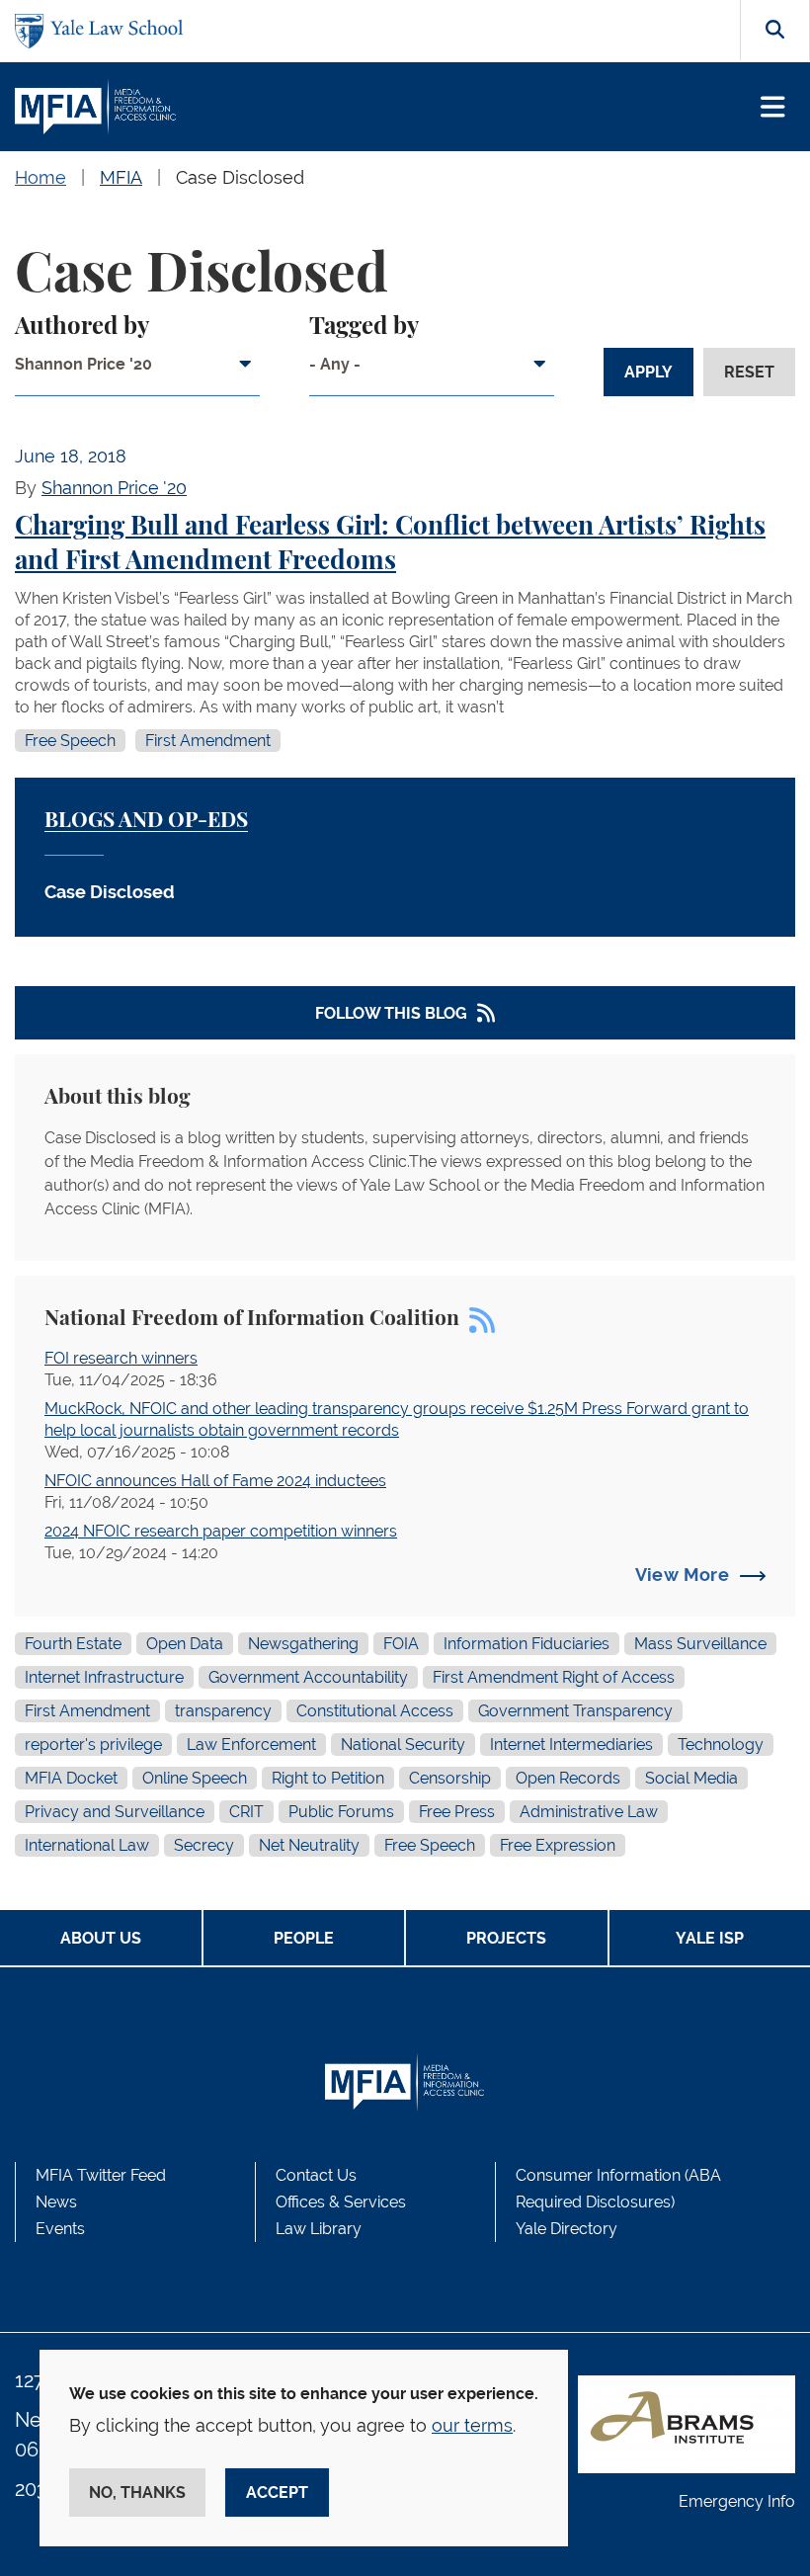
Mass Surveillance (700, 1644)
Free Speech (70, 741)
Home (40, 177)
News (56, 2202)
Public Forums (341, 1812)
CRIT (246, 1812)
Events (60, 2229)
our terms (472, 2425)
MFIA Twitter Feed (101, 2175)
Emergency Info (737, 2501)
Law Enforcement (251, 1745)
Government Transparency (575, 1711)
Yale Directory (567, 2229)
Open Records (568, 1778)
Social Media (691, 1778)
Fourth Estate (73, 1644)
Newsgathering (303, 1644)
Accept (277, 2493)
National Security (403, 1745)
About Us (101, 1938)
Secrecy (204, 1845)
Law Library (319, 2229)
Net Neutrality (309, 1845)
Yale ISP (710, 1938)
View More (682, 1575)
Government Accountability (308, 1677)
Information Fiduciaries (526, 1644)
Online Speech (195, 1778)
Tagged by (364, 327)
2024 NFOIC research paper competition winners (221, 1531)
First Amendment (208, 741)
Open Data (185, 1644)
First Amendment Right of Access (554, 1677)
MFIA (121, 177)
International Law (87, 1845)
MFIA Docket (71, 1778)
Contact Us (316, 2175)
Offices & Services (341, 2202)
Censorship (450, 1778)
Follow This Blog (391, 1013)
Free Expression (558, 1845)
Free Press (457, 1812)
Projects (506, 1938)
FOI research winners (121, 1358)
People (304, 1938)
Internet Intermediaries (571, 1745)
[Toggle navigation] (773, 107)
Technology (721, 1745)
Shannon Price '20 (114, 488)
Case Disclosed (240, 177)
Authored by (82, 327)
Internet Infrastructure (104, 1677)
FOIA (401, 1644)
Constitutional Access (375, 1711)
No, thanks (137, 2493)
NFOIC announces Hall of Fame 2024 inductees (215, 1481)
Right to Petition (328, 1778)
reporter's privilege (93, 1745)
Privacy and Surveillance (115, 1812)
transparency (223, 1711)
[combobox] (137, 372)
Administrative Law (589, 1812)
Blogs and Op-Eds (146, 821)
